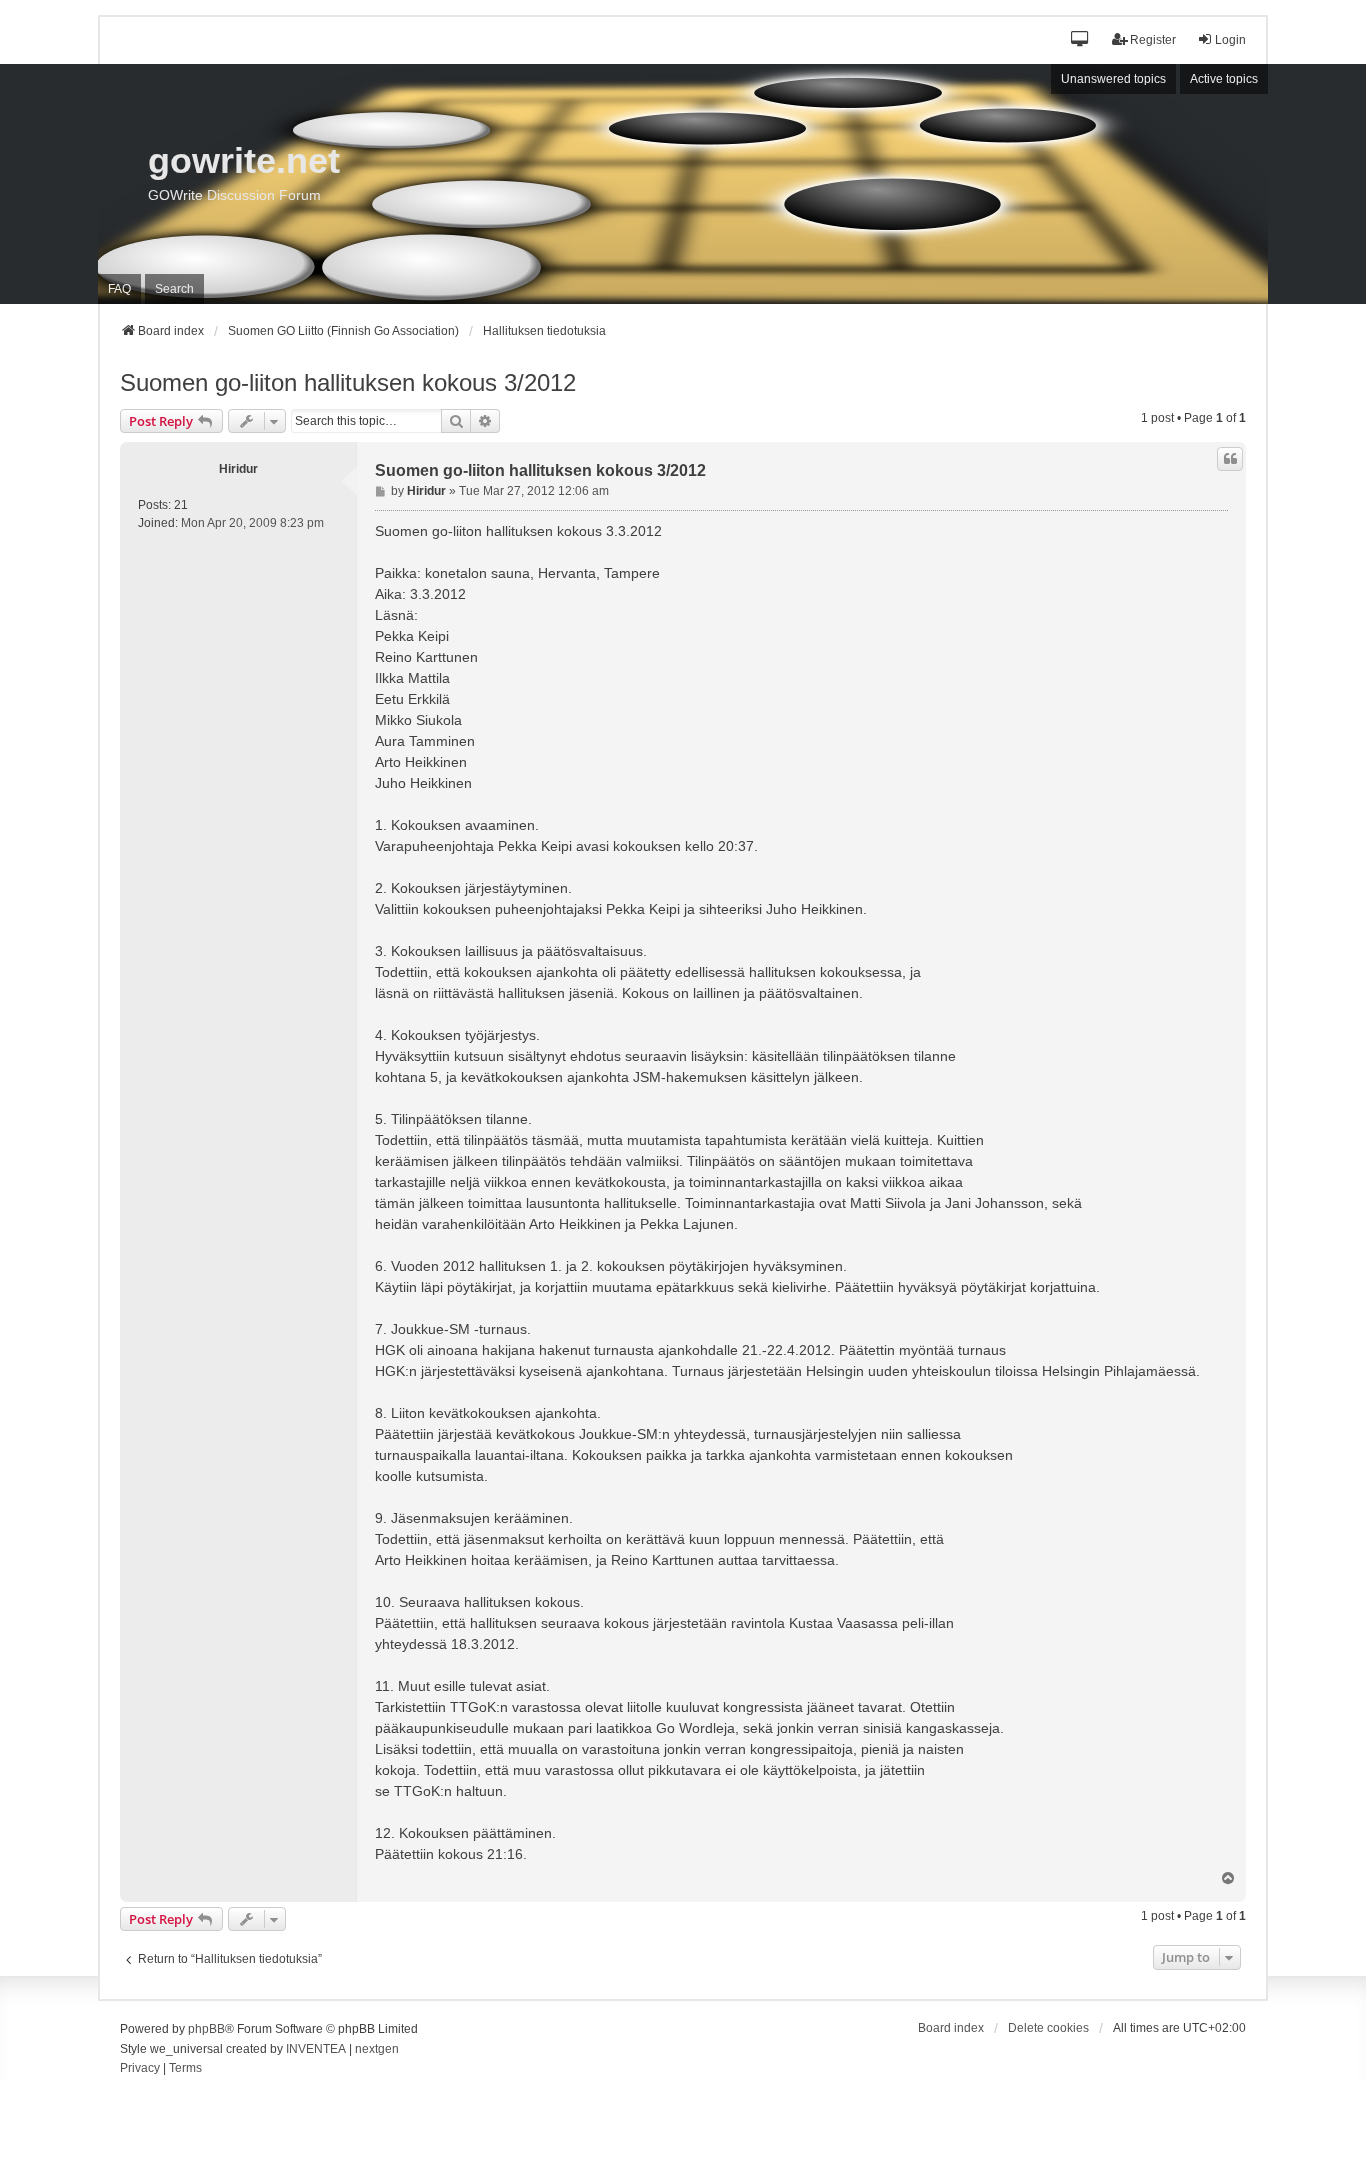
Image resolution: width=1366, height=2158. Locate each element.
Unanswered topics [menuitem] (1113, 79)
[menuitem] (140, 2069)
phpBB (206, 2029)
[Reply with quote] (1230, 459)
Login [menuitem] (1230, 40)
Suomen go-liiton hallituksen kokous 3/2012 (348, 382)
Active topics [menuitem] (1224, 79)
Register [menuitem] (1153, 40)
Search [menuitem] (174, 289)
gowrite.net (244, 160)
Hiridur (238, 469)
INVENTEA (316, 2049)
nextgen (377, 2049)
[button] (1080, 40)
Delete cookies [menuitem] (1048, 2028)
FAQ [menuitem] (119, 289)
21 (181, 505)
